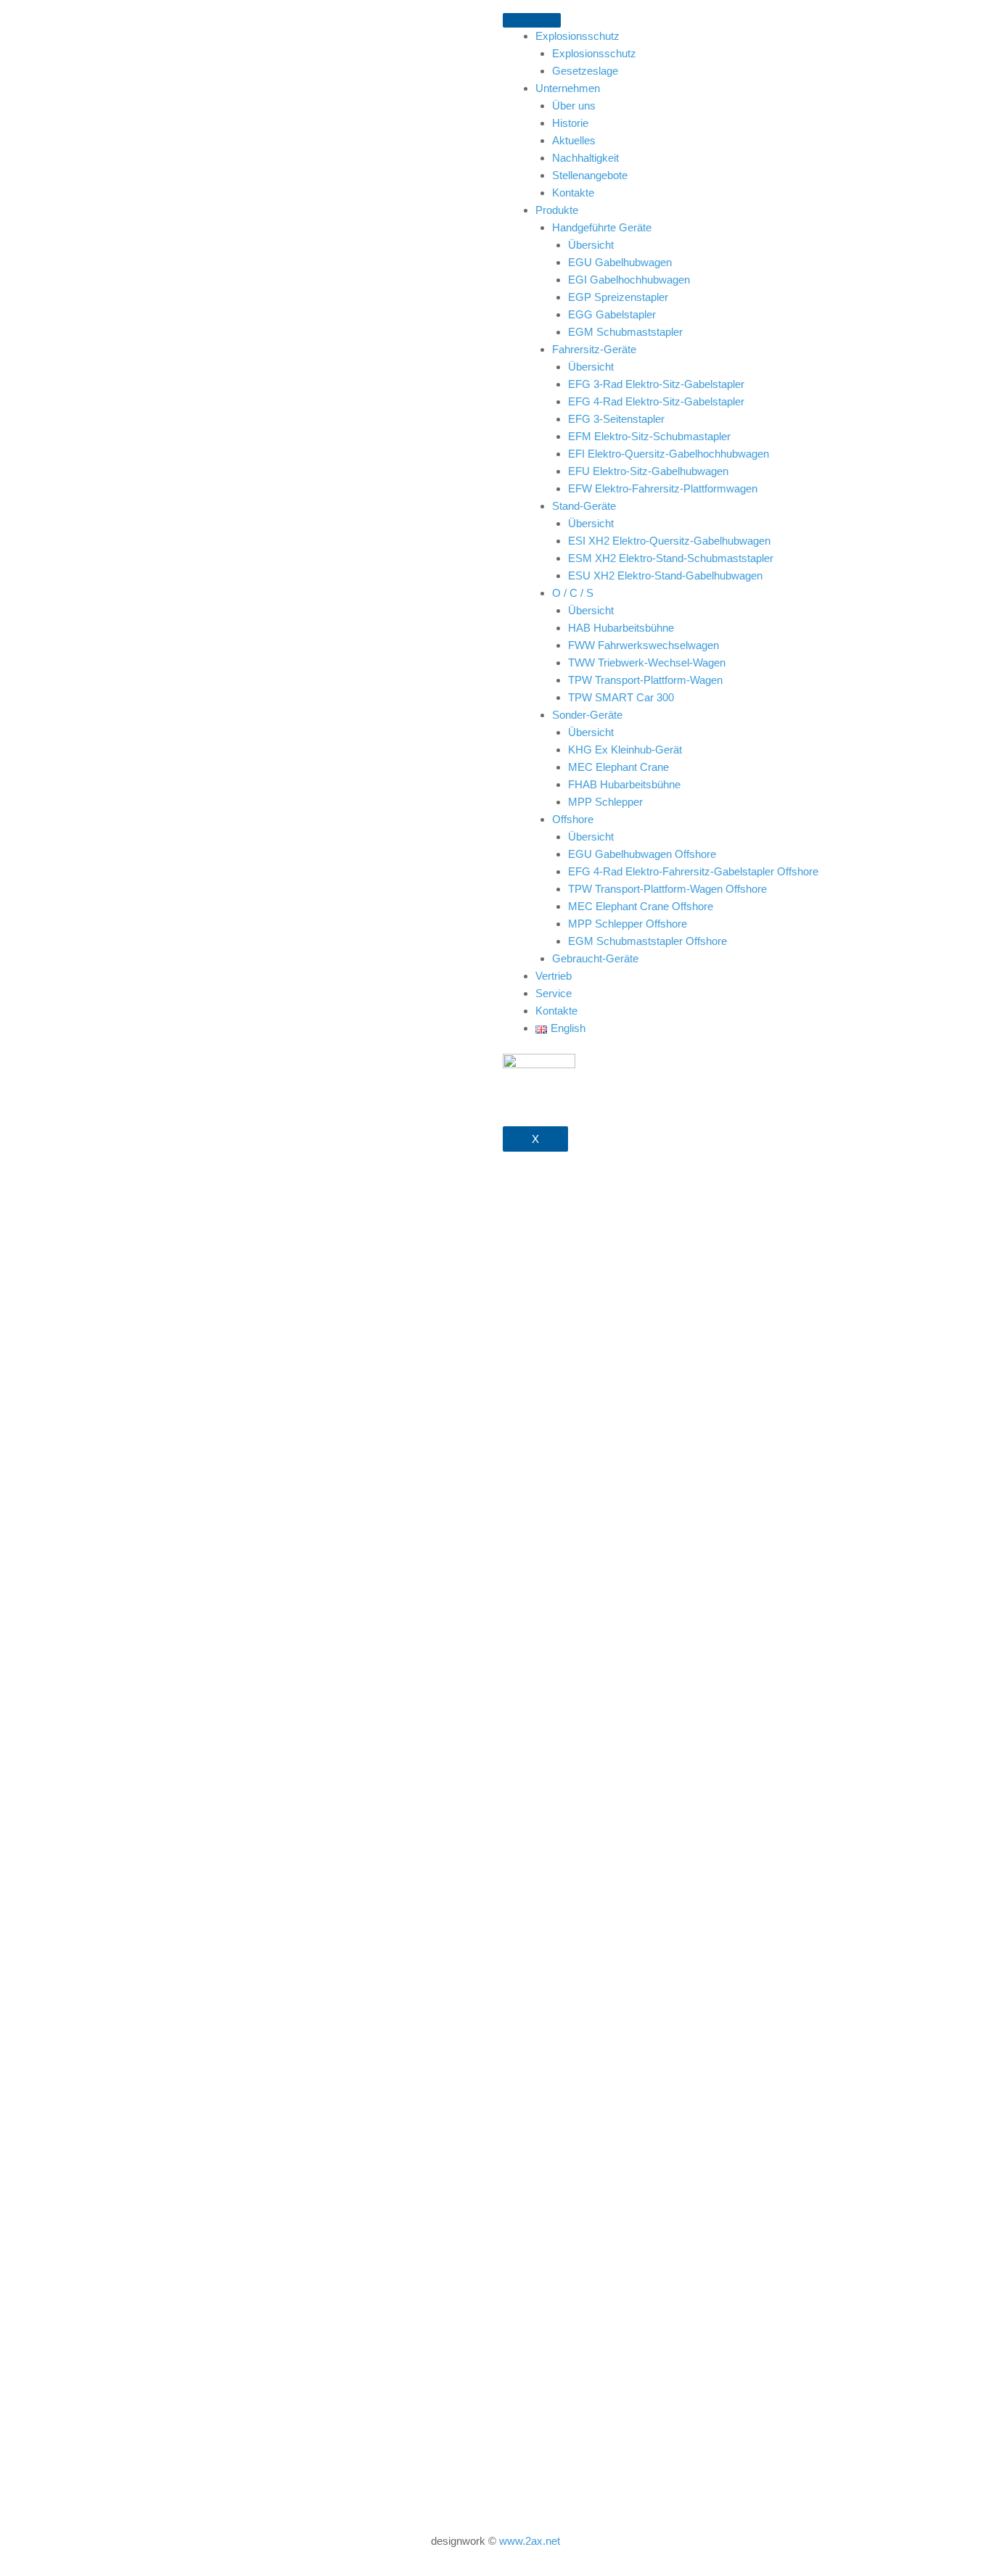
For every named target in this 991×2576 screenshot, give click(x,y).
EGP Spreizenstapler (618, 297)
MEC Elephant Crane (618, 767)
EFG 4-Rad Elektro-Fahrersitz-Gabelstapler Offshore (693, 871)
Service (554, 993)
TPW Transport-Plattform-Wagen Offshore (667, 889)
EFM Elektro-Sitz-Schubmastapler (649, 436)
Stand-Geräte (584, 506)
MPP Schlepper (605, 802)
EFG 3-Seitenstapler (616, 419)
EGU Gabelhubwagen (620, 262)
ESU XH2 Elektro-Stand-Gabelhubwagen (665, 575)
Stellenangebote (590, 175)
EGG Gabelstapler (612, 314)
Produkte (557, 210)
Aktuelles (574, 140)
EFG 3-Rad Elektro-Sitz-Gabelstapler (656, 384)
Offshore (573, 819)
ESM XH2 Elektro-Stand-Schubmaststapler (671, 558)
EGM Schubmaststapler (625, 332)
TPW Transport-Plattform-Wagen (645, 680)
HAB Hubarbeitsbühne (621, 628)
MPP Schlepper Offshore (628, 924)
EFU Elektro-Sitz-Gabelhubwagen (648, 471)
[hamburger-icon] (532, 20)
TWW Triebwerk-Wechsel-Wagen (647, 662)
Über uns (574, 106)
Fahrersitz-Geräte (594, 349)
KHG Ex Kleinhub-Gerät (625, 750)
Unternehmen (568, 88)
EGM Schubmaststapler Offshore (647, 941)
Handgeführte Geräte (602, 227)
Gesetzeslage (585, 71)
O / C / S (573, 593)
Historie (570, 123)
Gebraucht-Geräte (595, 958)
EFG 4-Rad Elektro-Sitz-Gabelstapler (656, 401)
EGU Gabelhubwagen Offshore (642, 854)
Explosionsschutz (577, 36)
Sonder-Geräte (587, 715)
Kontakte (573, 193)
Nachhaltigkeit (585, 158)
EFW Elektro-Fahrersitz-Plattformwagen (663, 488)
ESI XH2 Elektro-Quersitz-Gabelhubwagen (669, 541)
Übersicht (591, 245)
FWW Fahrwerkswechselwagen (643, 645)
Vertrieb (554, 976)
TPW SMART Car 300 (621, 697)
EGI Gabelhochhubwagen (629, 280)
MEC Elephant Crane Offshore (641, 906)
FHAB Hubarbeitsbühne (624, 784)
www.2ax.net (530, 2541)
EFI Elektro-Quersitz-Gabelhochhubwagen (669, 454)
